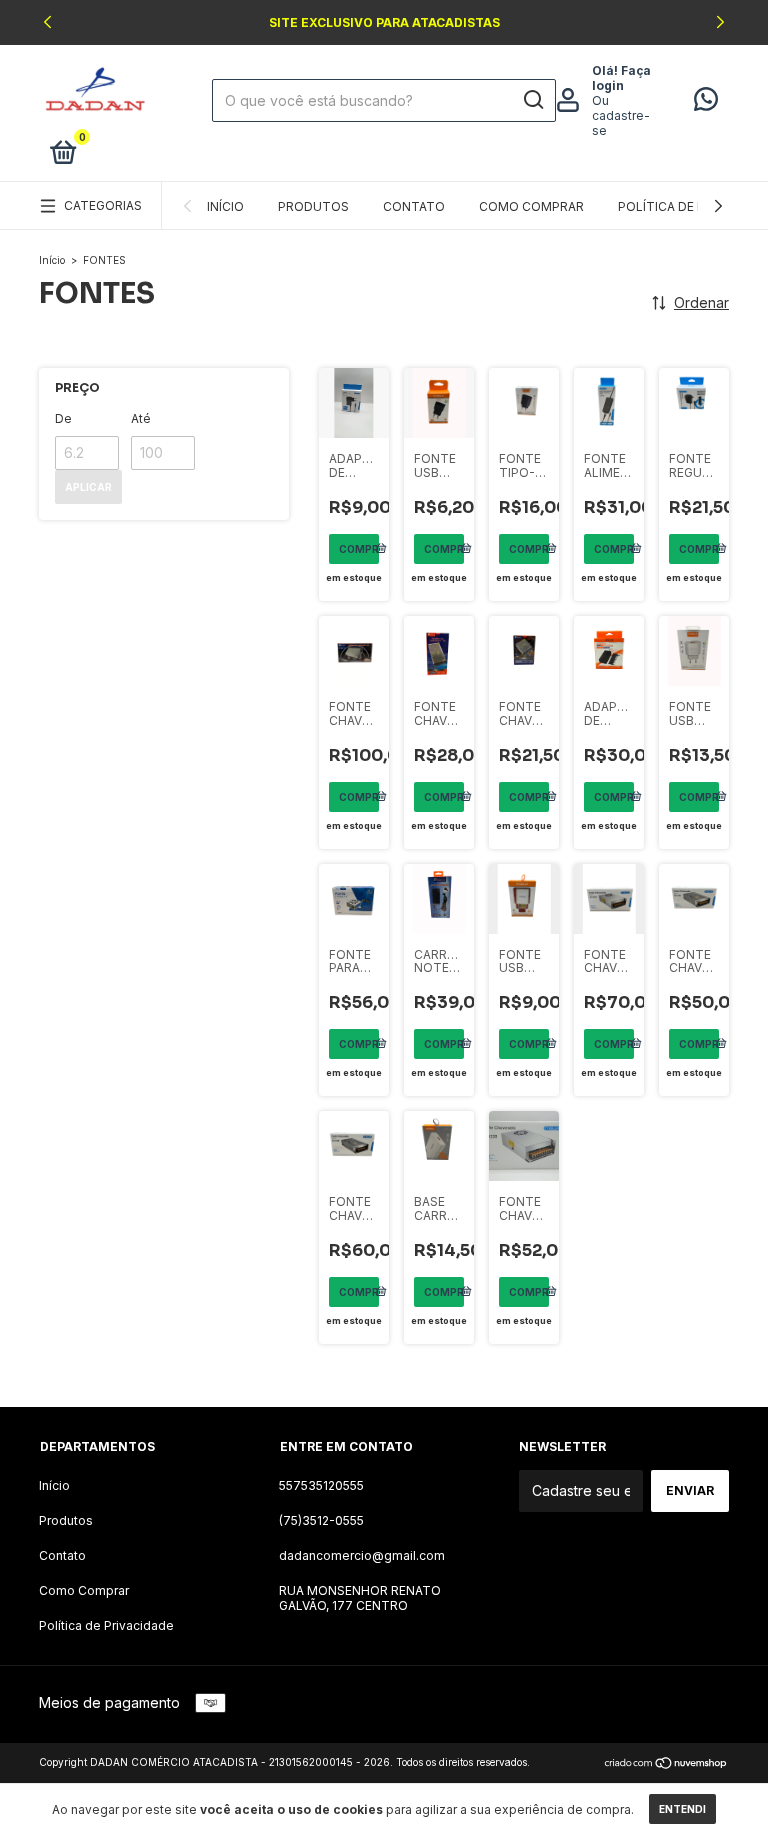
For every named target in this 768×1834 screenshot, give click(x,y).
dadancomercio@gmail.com (362, 1555)
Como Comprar (531, 206)
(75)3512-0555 (321, 1520)
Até (141, 418)
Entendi (682, 1809)
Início (225, 206)
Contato (414, 206)
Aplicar (88, 487)
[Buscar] (532, 100)
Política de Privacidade (106, 1625)
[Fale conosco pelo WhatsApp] (706, 103)
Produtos (313, 206)
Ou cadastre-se (621, 115)
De (63, 418)
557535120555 (321, 1485)
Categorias (103, 205)
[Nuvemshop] (666, 1764)
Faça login (621, 78)
